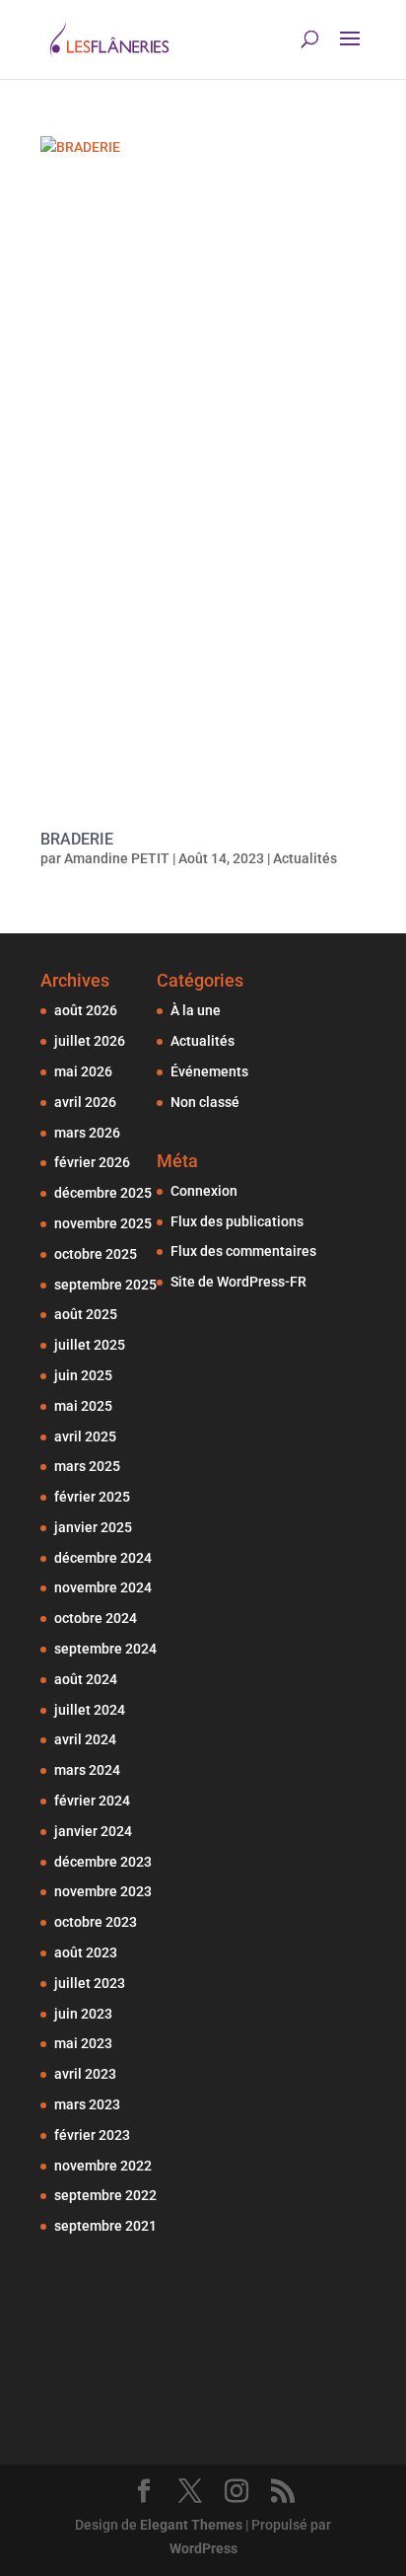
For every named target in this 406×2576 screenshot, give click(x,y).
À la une (196, 1010)
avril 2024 (85, 1739)
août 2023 (86, 1952)
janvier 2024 (93, 1831)
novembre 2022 (103, 2166)
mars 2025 (87, 1466)
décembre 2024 (103, 1558)
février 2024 (92, 1801)
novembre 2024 (103, 1587)
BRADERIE (77, 839)
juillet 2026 (90, 1041)
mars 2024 (87, 1770)
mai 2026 (83, 1071)
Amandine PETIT (117, 858)
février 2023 (92, 2135)
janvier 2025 (93, 1527)
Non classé (205, 1102)
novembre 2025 (103, 1223)
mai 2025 (83, 1406)
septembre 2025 (105, 1285)
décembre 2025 (103, 1193)
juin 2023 (83, 2014)
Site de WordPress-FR (238, 1282)
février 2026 (92, 1162)
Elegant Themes (191, 2525)
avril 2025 (85, 1436)
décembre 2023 (103, 1862)
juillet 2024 (90, 1710)
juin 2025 (83, 1375)
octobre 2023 (96, 1922)
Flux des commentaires (243, 1251)
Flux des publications (237, 1221)
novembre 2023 (103, 1891)
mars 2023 (87, 2104)
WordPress (203, 2548)
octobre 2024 (96, 1618)
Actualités (305, 858)
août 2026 (86, 1010)
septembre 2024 (105, 1649)
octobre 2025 (96, 1254)
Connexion (204, 1191)
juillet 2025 (90, 1345)
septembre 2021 (105, 2226)
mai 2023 (83, 2043)
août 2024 (86, 1679)
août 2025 (86, 1314)
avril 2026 (85, 1102)
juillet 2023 (90, 1983)
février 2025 (92, 1497)
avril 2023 (85, 2074)
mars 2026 (87, 1133)
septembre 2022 (105, 2195)
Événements (209, 1071)
